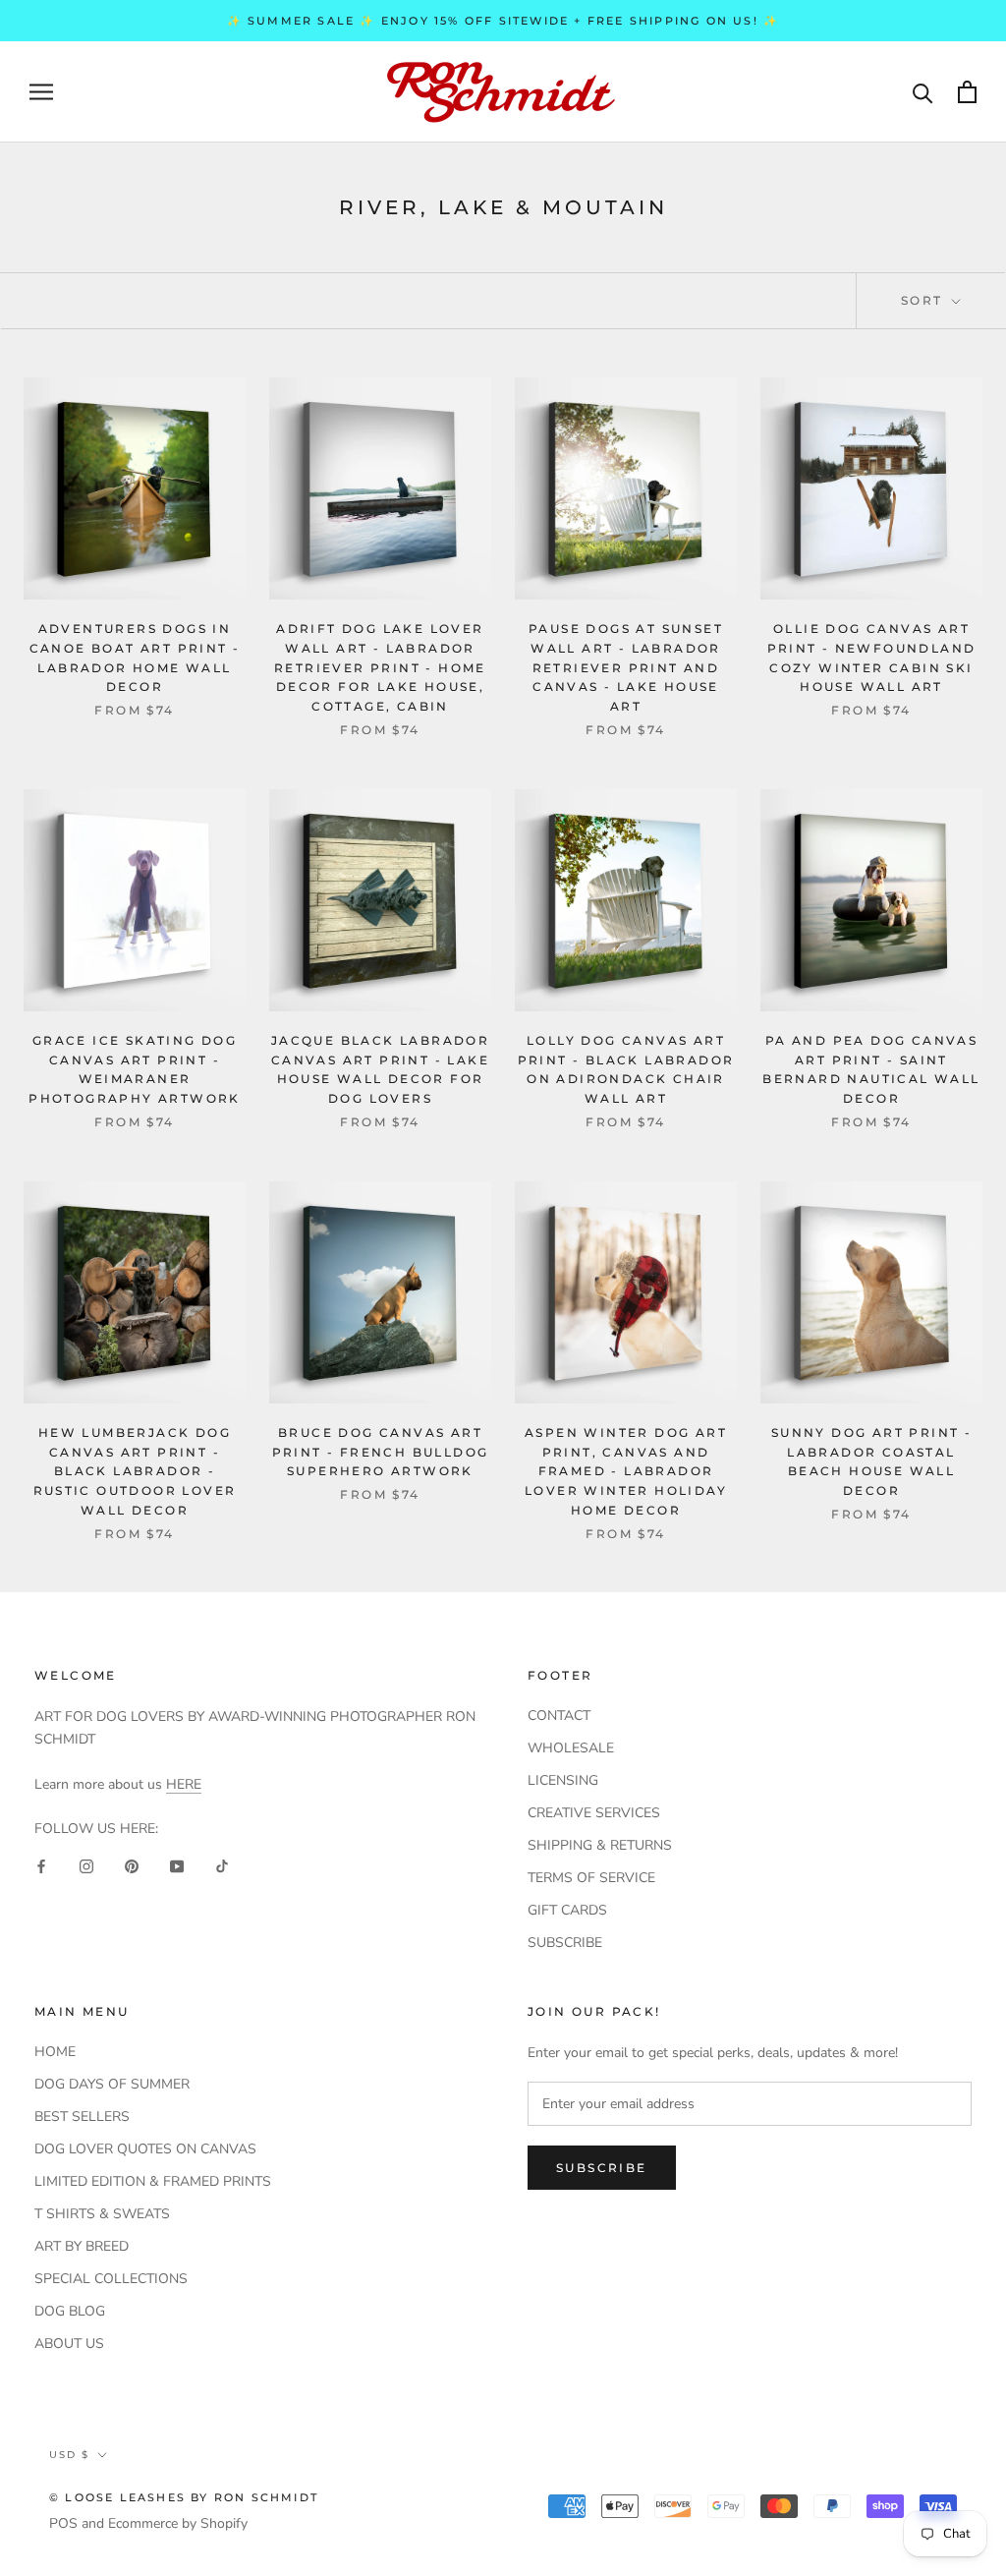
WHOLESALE (571, 1748)
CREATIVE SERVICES (594, 1813)
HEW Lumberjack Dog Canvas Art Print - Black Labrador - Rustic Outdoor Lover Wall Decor (135, 1471)
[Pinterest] (132, 1865)
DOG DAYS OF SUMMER (112, 2084)
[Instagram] (86, 1865)
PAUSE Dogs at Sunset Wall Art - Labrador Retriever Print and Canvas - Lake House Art (626, 667)
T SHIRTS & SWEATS (102, 2214)
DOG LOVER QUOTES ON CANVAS (145, 2149)
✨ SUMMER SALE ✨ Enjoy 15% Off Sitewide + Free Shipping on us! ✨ (503, 21)
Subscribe (602, 2168)
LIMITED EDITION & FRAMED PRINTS (153, 2181)
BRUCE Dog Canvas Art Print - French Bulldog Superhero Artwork (381, 1452)
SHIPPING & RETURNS (600, 1845)
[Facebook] (41, 1865)
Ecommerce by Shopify (178, 2523)
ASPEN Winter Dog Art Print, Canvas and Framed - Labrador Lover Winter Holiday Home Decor (626, 1471)
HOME (55, 2052)
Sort (924, 300)
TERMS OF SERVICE (591, 1878)
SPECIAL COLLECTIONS (111, 2279)
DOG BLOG (70, 2311)
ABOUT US (69, 2344)
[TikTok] (222, 1865)
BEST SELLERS (82, 2117)
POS (63, 2523)
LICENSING (563, 1780)
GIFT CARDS (567, 1910)
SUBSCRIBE (565, 1943)
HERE (184, 1784)
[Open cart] (967, 92)
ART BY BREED (82, 2246)
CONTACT (559, 1716)
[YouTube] (177, 1865)
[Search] (923, 92)
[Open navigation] (41, 92)
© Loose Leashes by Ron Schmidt (184, 2497)
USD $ (69, 2455)
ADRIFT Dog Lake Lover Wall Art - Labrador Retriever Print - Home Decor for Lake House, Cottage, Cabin (380, 667)
